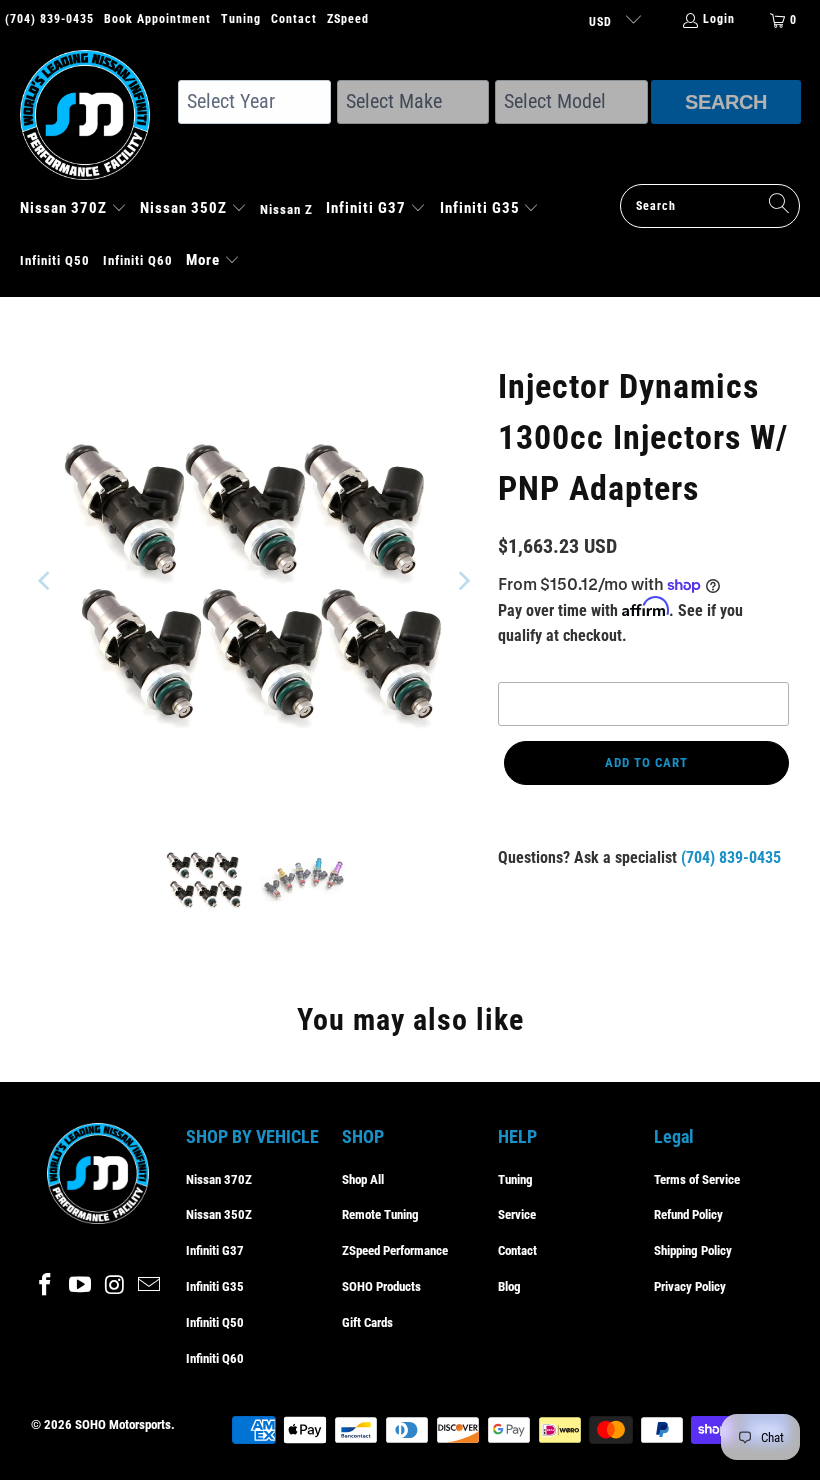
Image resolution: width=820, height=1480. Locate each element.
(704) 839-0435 (49, 19)
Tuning (241, 19)
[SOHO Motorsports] (95, 117)
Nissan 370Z (219, 1179)
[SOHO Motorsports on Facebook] (46, 1286)
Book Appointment (157, 19)
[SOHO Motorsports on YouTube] (80, 1286)
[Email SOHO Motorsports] (150, 1286)
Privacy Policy (690, 1286)
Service (517, 1214)
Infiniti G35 (215, 1286)
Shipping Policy (693, 1250)
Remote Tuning (380, 1214)
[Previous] (46, 580)
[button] (73, 210)
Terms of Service (697, 1179)
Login (719, 19)
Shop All (363, 1179)
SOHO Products (381, 1286)
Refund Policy (688, 1214)
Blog (509, 1286)
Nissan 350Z (219, 1214)
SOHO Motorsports (123, 1424)
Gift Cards (367, 1322)
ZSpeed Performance (395, 1250)
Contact (294, 19)
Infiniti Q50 (215, 1322)
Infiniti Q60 (215, 1358)
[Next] (463, 580)
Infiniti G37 (215, 1250)
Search (726, 102)
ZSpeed (348, 19)
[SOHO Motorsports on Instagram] (115, 1286)
